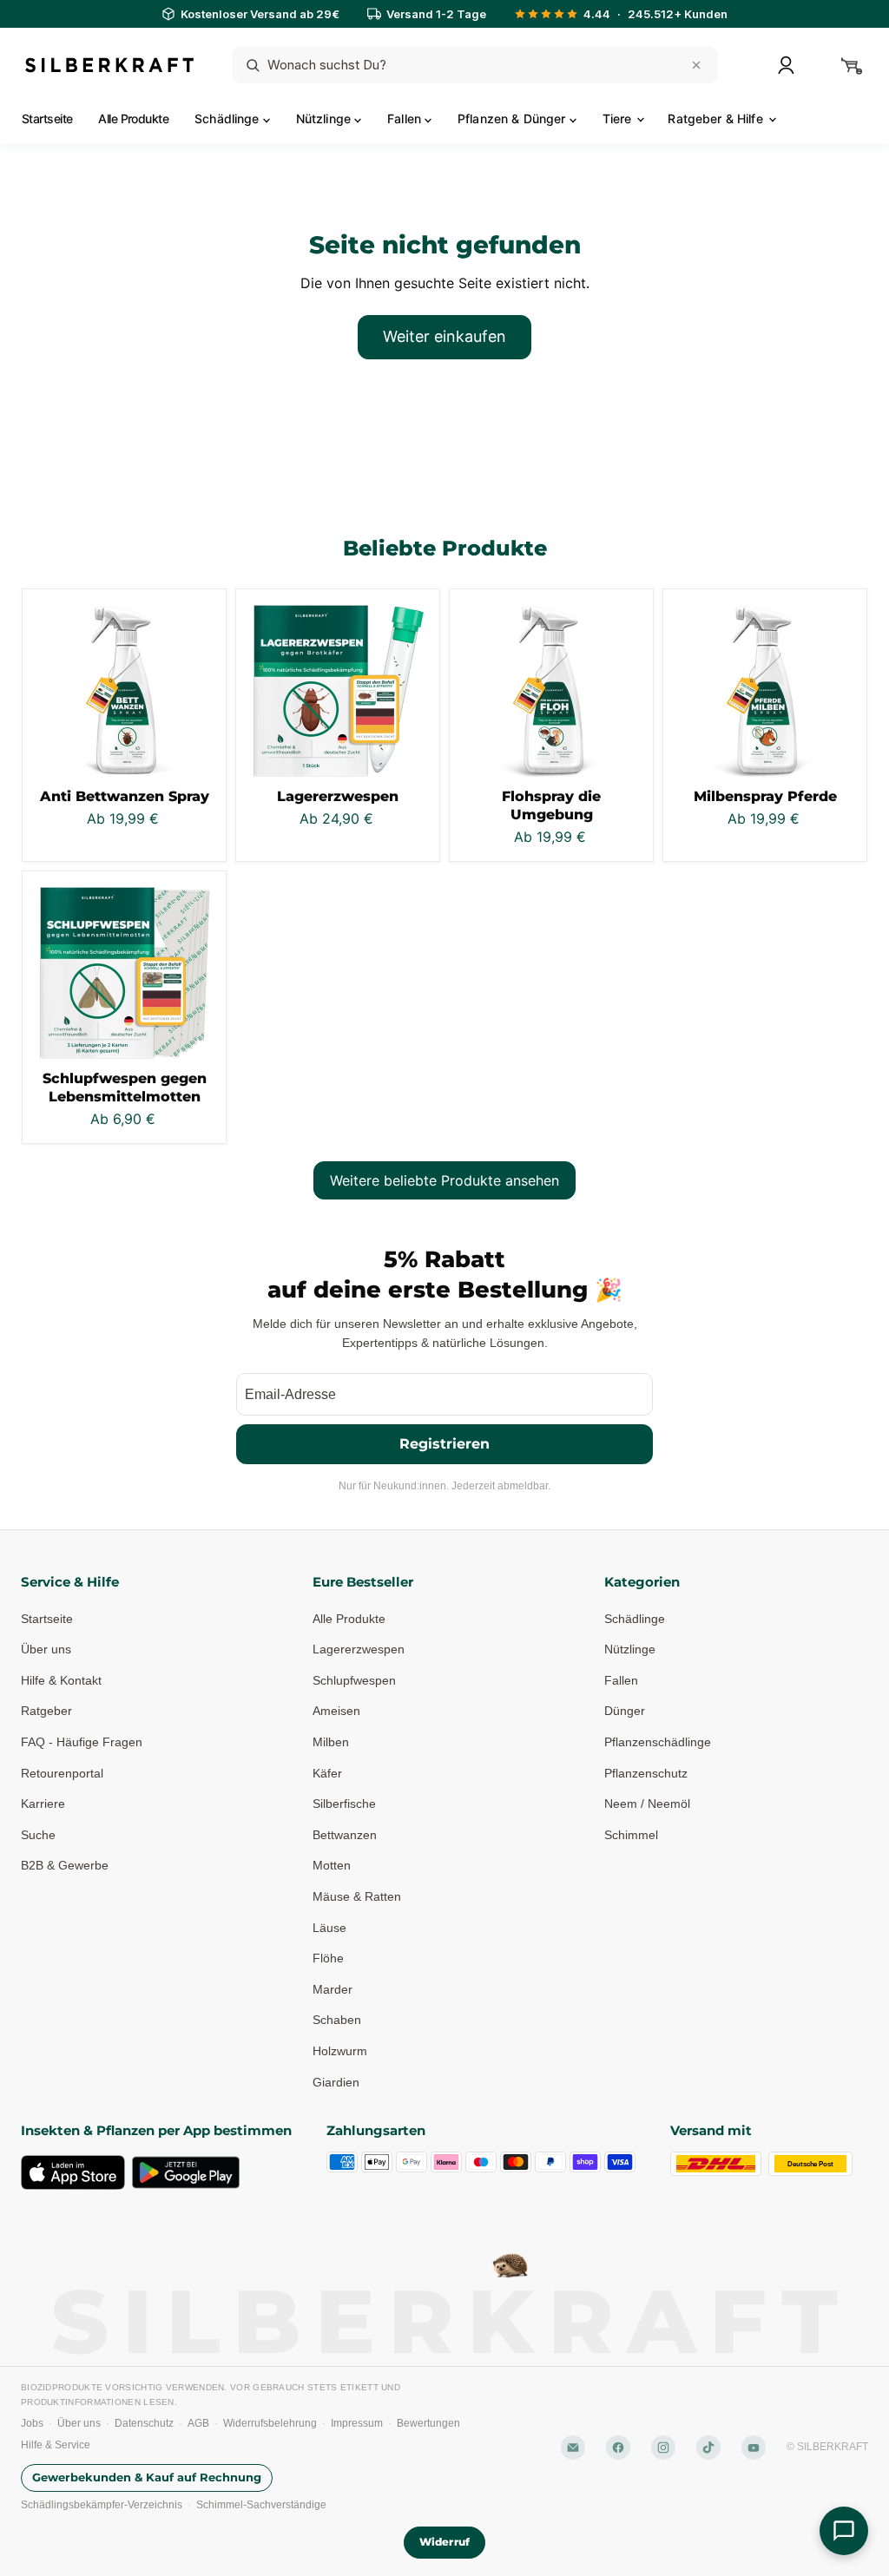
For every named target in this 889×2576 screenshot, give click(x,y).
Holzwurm (340, 2051)
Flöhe (328, 1958)
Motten (332, 1865)
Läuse (329, 1928)
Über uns (46, 1649)
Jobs (32, 2423)
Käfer (327, 1773)
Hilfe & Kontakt (61, 1680)
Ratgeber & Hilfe (717, 118)
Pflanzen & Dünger (514, 118)
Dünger (625, 1711)
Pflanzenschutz (646, 1773)
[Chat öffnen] (844, 2531)
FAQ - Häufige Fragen (82, 1742)
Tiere (619, 118)
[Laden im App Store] (73, 2172)
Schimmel (631, 1835)
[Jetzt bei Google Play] (186, 2172)
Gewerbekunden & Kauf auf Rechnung (147, 2477)
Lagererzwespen (338, 796)
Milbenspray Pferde (765, 796)
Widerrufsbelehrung (270, 2423)
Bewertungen (428, 2423)
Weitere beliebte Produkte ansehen (444, 1180)
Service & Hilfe (70, 1582)
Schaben (337, 2020)
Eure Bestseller (363, 1582)
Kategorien (642, 1582)
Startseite (47, 118)
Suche (38, 1835)
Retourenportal (62, 1773)
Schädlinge (229, 118)
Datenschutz (144, 2423)
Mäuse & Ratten (357, 1896)
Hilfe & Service (56, 2445)
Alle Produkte (133, 118)
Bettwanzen (345, 1835)
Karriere (43, 1804)
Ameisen (336, 1711)
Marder (333, 1989)
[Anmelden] (786, 65)
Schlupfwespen (354, 1680)
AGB (198, 2423)
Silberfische (344, 1804)
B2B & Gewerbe (65, 1865)
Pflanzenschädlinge (658, 1742)
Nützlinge (325, 118)
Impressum (357, 2423)
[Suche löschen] (696, 65)
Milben (331, 1742)
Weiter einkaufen (444, 336)
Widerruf (444, 2542)
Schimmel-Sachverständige (261, 2505)
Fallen (406, 118)
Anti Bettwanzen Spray (125, 796)
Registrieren (444, 1444)
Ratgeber (46, 1711)
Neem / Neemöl (647, 1804)
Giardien (336, 2082)
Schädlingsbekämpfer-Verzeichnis (102, 2505)
